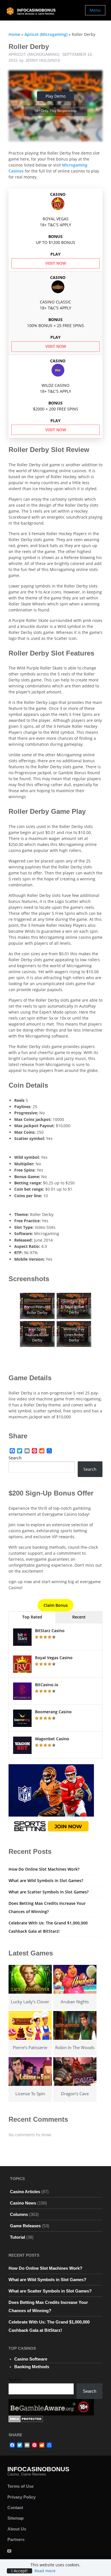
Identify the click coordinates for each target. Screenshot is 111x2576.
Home (14, 34)
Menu (95, 10)
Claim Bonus (56, 1605)
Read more (45, 2571)
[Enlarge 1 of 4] (47, 1300)
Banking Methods (32, 2367)
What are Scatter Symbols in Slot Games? (49, 1892)
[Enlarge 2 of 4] (84, 1300)
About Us (17, 2529)
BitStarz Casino (50, 1631)
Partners (16, 2539)
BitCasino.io (47, 1685)
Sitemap (16, 2518)
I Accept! (19, 2571)
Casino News (23, 2203)
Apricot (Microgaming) (46, 34)
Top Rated (32, 1617)
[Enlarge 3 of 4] (47, 1328)
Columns (19, 2214)
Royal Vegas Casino (54, 1658)
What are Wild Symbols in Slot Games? (46, 1880)
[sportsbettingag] (51, 1799)
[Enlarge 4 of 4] (84, 1328)
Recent (79, 1617)
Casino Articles (25, 2192)
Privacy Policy (21, 2497)
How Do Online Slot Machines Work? (44, 1869)
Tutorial (18, 2237)
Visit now (56, 263)
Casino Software (31, 2359)
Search (15, 1458)
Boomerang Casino (53, 1712)
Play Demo (55, 96)
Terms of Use (20, 2486)
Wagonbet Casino (52, 1739)
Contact (15, 2508)
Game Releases (25, 2226)
